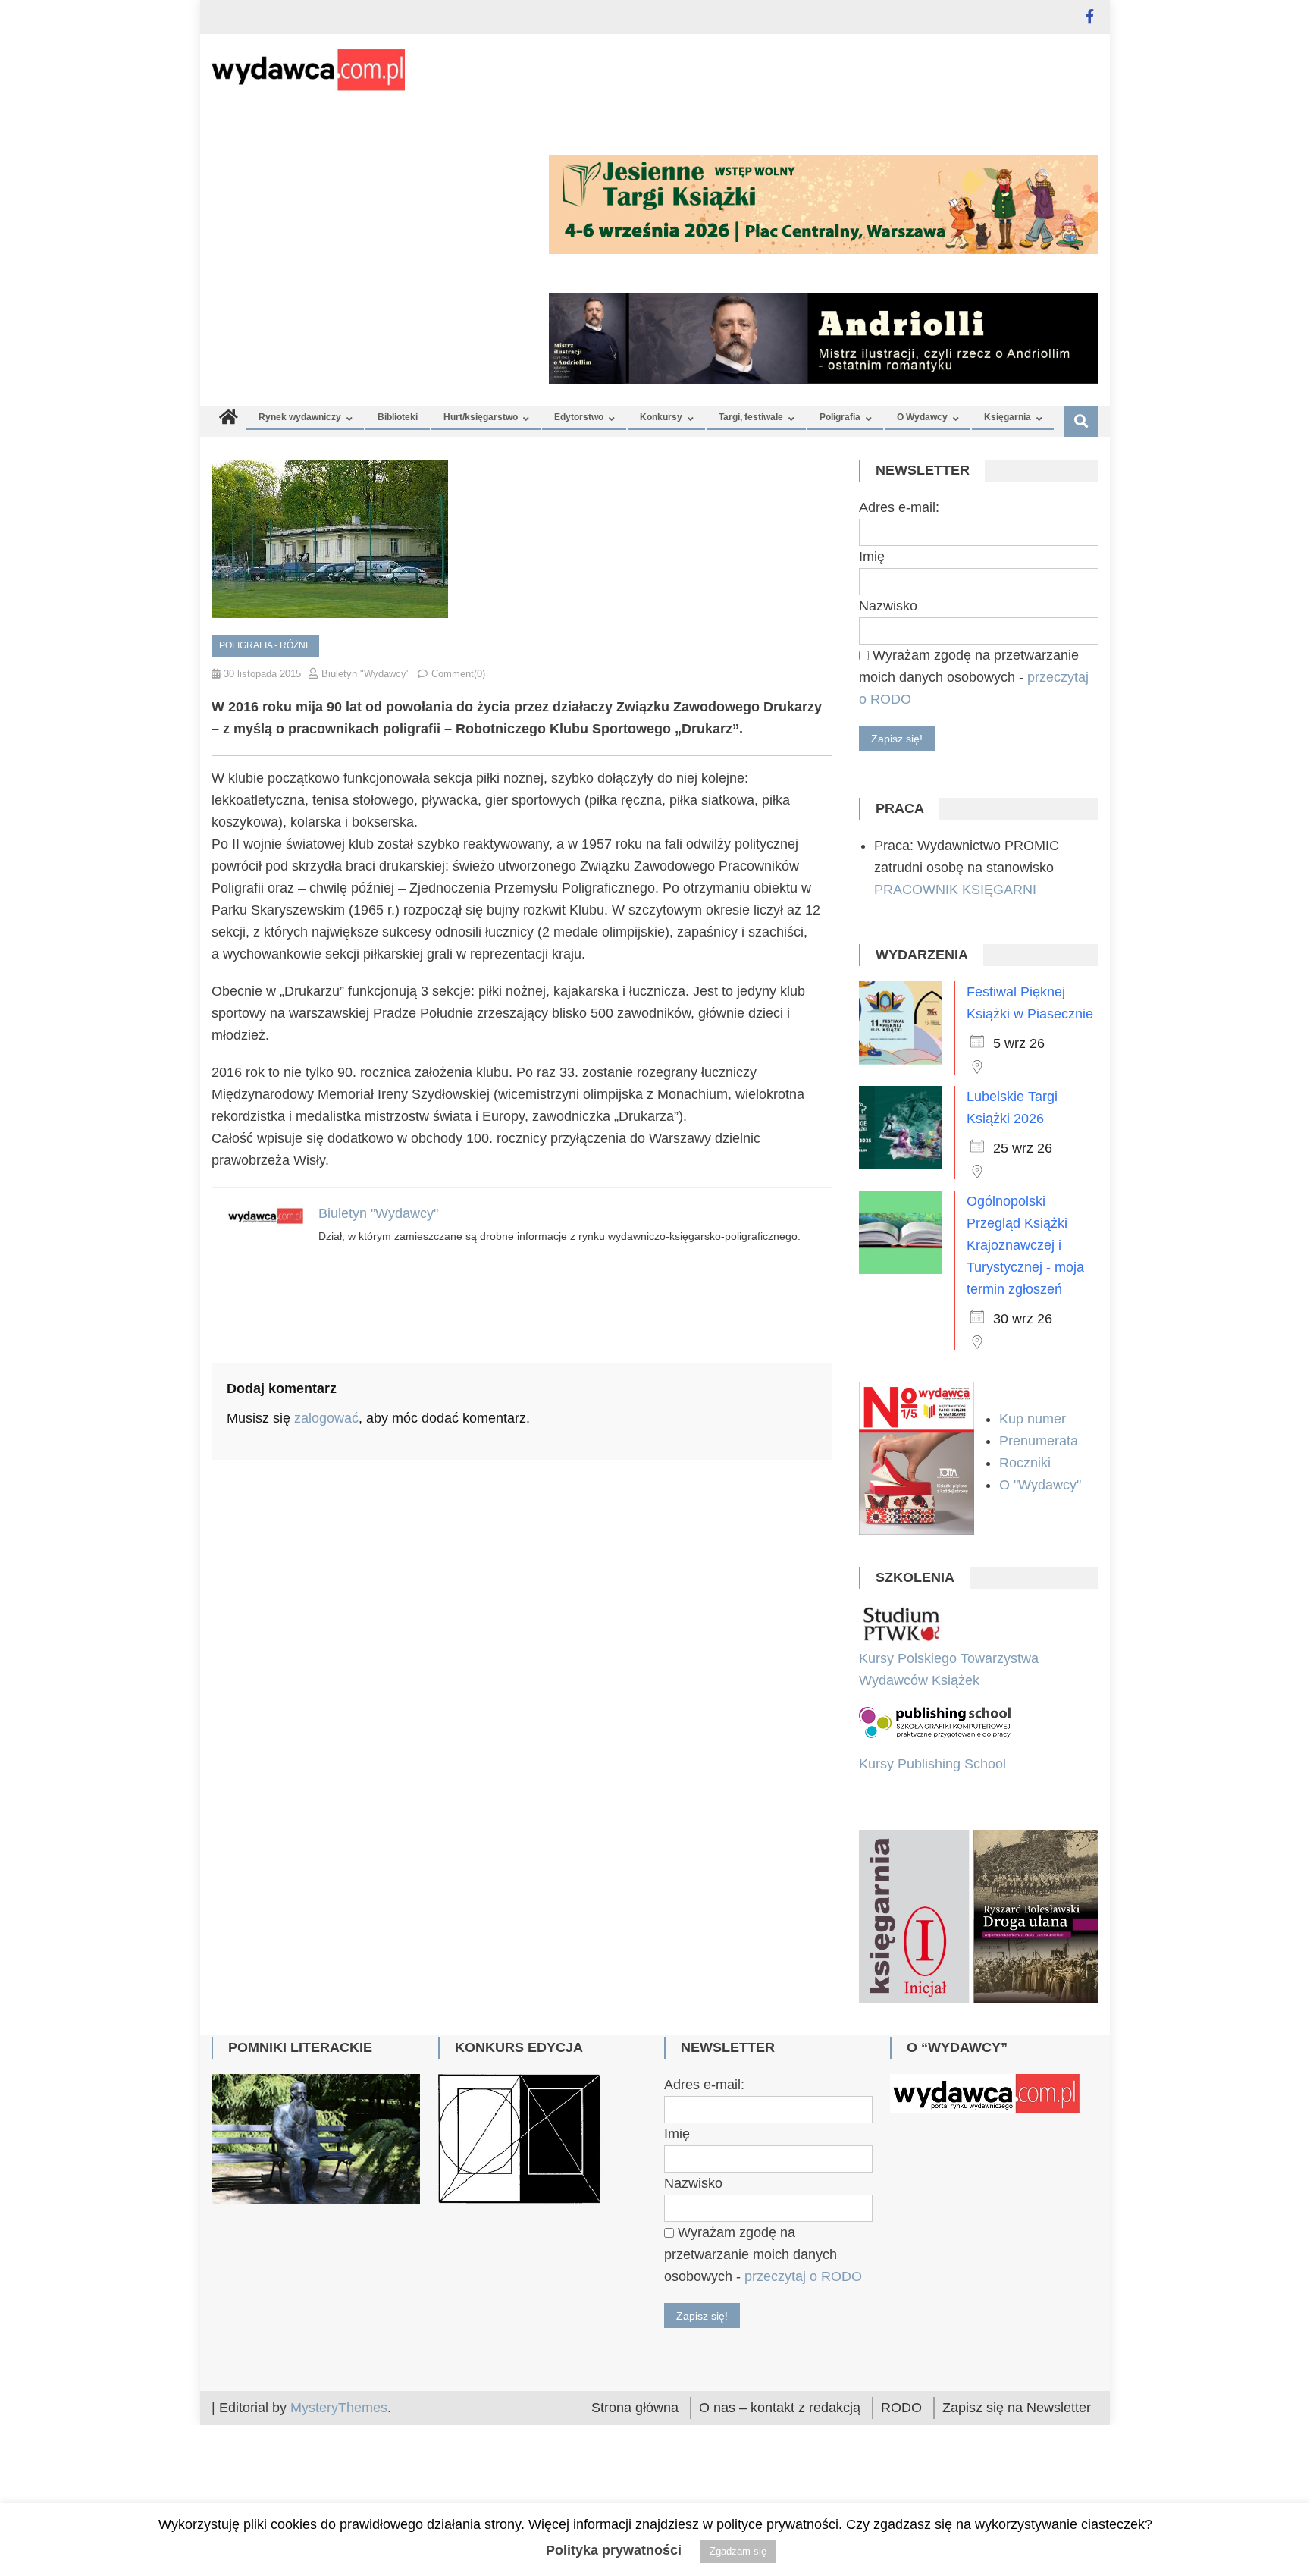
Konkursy (661, 417)
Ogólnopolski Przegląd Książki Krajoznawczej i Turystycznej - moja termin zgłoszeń (1025, 1245)
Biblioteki (398, 417)
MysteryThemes (339, 2411)
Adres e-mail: (899, 507)
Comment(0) (458, 674)
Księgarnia (1008, 417)
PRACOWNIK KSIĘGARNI (955, 890)
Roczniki (1027, 1463)
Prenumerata (1040, 1441)
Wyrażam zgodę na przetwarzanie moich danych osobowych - (974, 677)
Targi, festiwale (751, 417)
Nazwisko (888, 606)
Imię (872, 557)
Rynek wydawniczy (300, 417)
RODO (901, 2411)
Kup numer (1033, 1419)
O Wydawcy (922, 417)
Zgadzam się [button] (738, 2551)
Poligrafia (840, 417)
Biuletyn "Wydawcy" (366, 674)
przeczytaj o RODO (803, 2279)
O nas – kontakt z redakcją (780, 2411)
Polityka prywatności (614, 2550)
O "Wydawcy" (1042, 1485)
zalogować (326, 1418)
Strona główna (635, 2411)
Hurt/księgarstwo (481, 417)
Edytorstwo (579, 417)
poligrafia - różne (265, 645)
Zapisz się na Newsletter (1017, 2411)
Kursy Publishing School (932, 1764)
